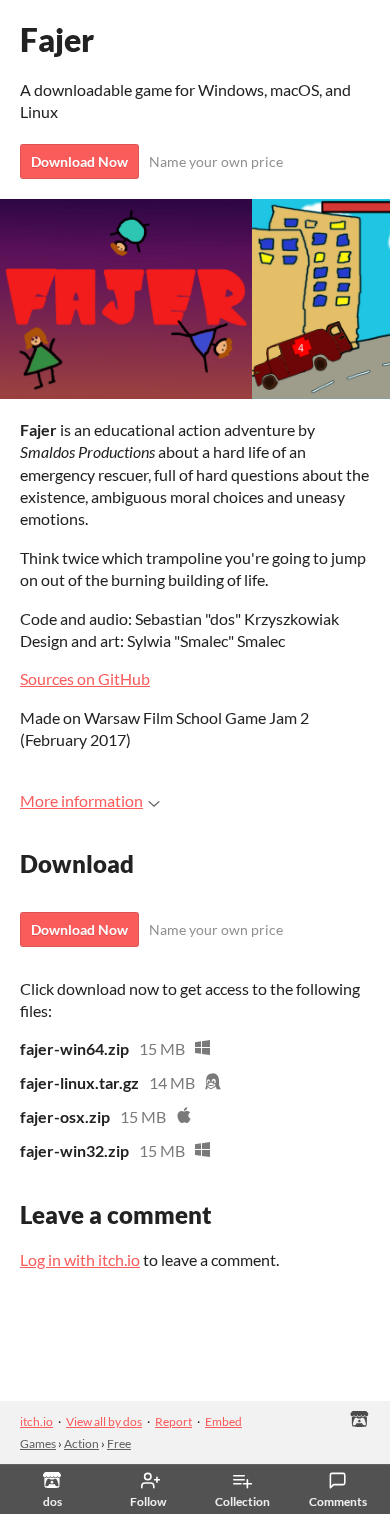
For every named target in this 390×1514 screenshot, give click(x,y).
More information (81, 800)
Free (119, 1443)
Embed (223, 1421)
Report (173, 1421)
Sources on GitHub (85, 678)
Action (81, 1443)
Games (38, 1443)
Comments (338, 1501)
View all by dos (104, 1421)
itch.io (36, 1421)
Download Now (79, 161)
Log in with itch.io (80, 1259)
